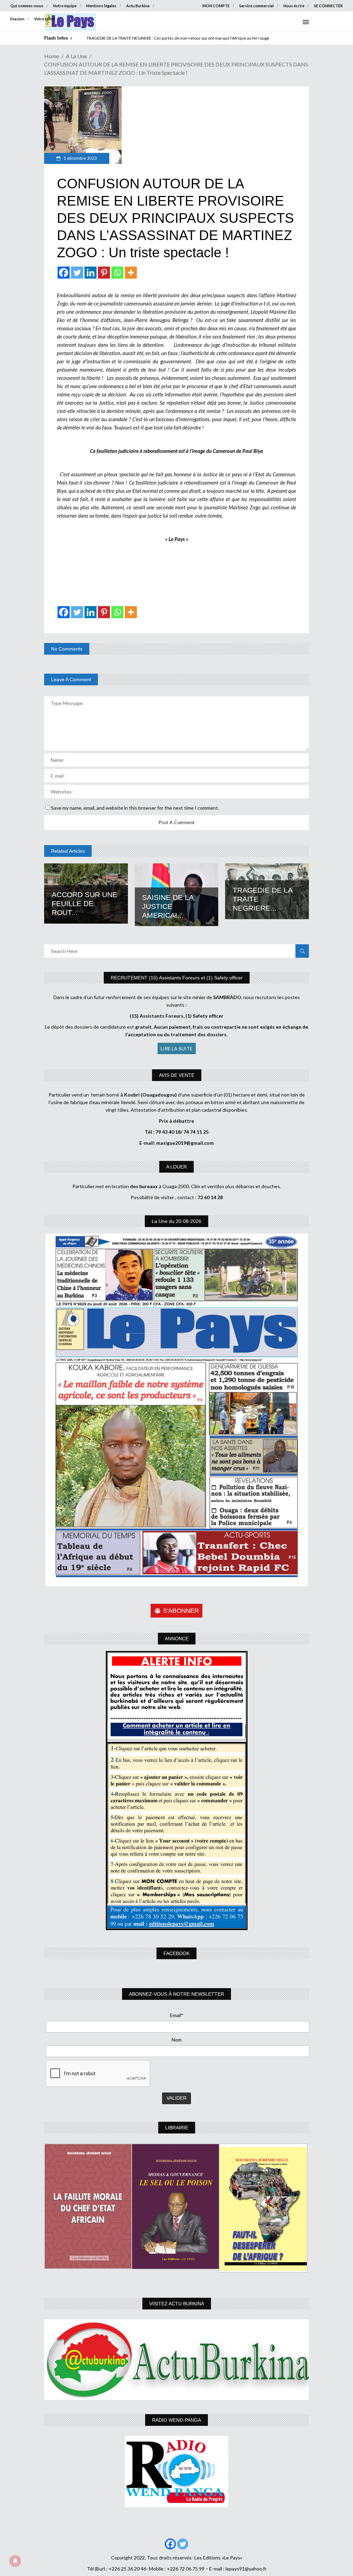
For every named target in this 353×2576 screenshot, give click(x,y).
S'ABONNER (181, 1611)
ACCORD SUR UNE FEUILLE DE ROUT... (84, 903)
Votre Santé (44, 19)
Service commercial (256, 6)
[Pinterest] (104, 273)
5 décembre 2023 (80, 158)
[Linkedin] (90, 273)
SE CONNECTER (328, 6)
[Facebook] (64, 273)
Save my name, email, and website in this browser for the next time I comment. (135, 808)
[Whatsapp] (117, 273)
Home (52, 56)
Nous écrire (294, 6)
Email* (177, 2015)
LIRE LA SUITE (177, 1048)
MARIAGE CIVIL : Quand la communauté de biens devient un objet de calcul (155, 38)
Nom (177, 2040)
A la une (76, 56)
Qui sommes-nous (27, 6)
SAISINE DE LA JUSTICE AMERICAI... (168, 906)
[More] (131, 273)
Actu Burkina (138, 6)
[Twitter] (77, 273)
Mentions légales (101, 6)
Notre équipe (65, 6)
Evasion (17, 19)
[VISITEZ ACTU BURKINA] (176, 2360)
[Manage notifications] (15, 2561)
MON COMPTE (216, 6)
